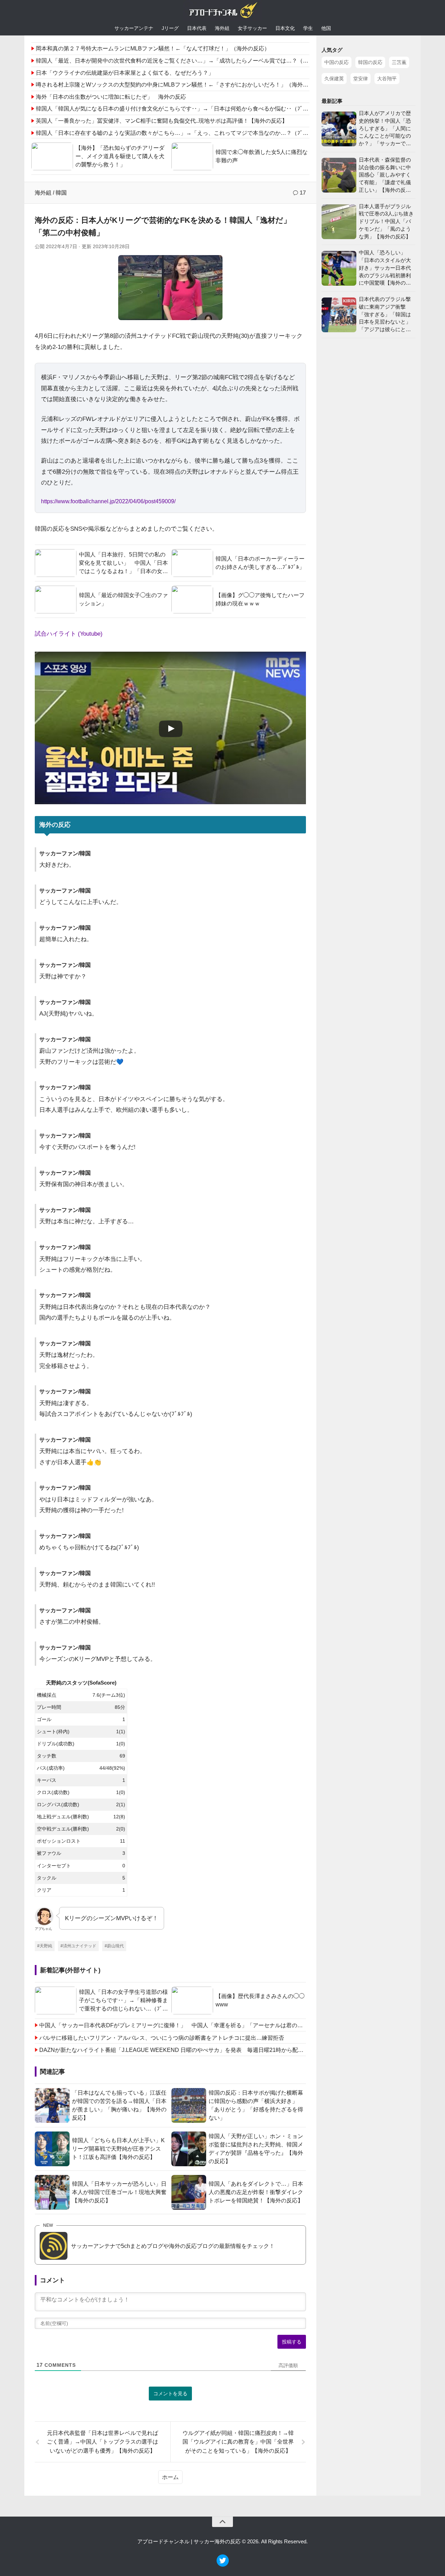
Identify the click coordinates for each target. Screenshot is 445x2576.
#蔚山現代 (114, 1946)
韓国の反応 (370, 62)
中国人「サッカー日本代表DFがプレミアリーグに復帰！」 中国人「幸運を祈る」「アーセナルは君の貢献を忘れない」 (173, 2025)
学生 (308, 28)
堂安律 (361, 79)
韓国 (61, 193)
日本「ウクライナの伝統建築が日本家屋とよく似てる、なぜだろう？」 (125, 73)
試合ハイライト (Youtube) (69, 634)
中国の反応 (337, 62)
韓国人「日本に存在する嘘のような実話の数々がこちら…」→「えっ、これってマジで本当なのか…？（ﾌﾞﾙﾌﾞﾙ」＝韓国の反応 (194, 133)
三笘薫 (399, 62)
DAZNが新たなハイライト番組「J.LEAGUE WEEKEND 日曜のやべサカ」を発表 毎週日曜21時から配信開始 (173, 2050)
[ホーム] (222, 12)
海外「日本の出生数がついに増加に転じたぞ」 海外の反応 (111, 97)
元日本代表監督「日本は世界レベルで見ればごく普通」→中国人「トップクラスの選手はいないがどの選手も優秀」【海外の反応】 (103, 2442)
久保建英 (334, 79)
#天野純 (45, 1946)
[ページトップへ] (222, 2522)
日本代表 (197, 28)
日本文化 (285, 28)
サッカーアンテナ (134, 28)
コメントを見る (170, 2394)
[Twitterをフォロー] (223, 2565)
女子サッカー (252, 28)
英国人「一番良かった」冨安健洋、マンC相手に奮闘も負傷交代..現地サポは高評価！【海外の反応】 (162, 121)
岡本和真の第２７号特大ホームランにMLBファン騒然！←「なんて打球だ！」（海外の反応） (153, 48)
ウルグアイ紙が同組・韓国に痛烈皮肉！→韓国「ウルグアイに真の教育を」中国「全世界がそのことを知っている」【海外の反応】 (238, 2442)
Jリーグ (170, 28)
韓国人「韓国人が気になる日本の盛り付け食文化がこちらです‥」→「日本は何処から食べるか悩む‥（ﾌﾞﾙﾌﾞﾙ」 (178, 109)
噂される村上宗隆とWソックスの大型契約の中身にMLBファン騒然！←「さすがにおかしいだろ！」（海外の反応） (180, 85)
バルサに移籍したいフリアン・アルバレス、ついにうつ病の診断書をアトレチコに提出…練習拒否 (162, 2038)
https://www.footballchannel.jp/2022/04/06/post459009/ (108, 501)
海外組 (222, 28)
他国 (326, 28)
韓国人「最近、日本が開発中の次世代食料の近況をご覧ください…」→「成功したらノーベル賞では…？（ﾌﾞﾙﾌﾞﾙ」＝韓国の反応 (197, 61)
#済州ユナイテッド (78, 1946)
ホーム (170, 2477)
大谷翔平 (387, 79)
